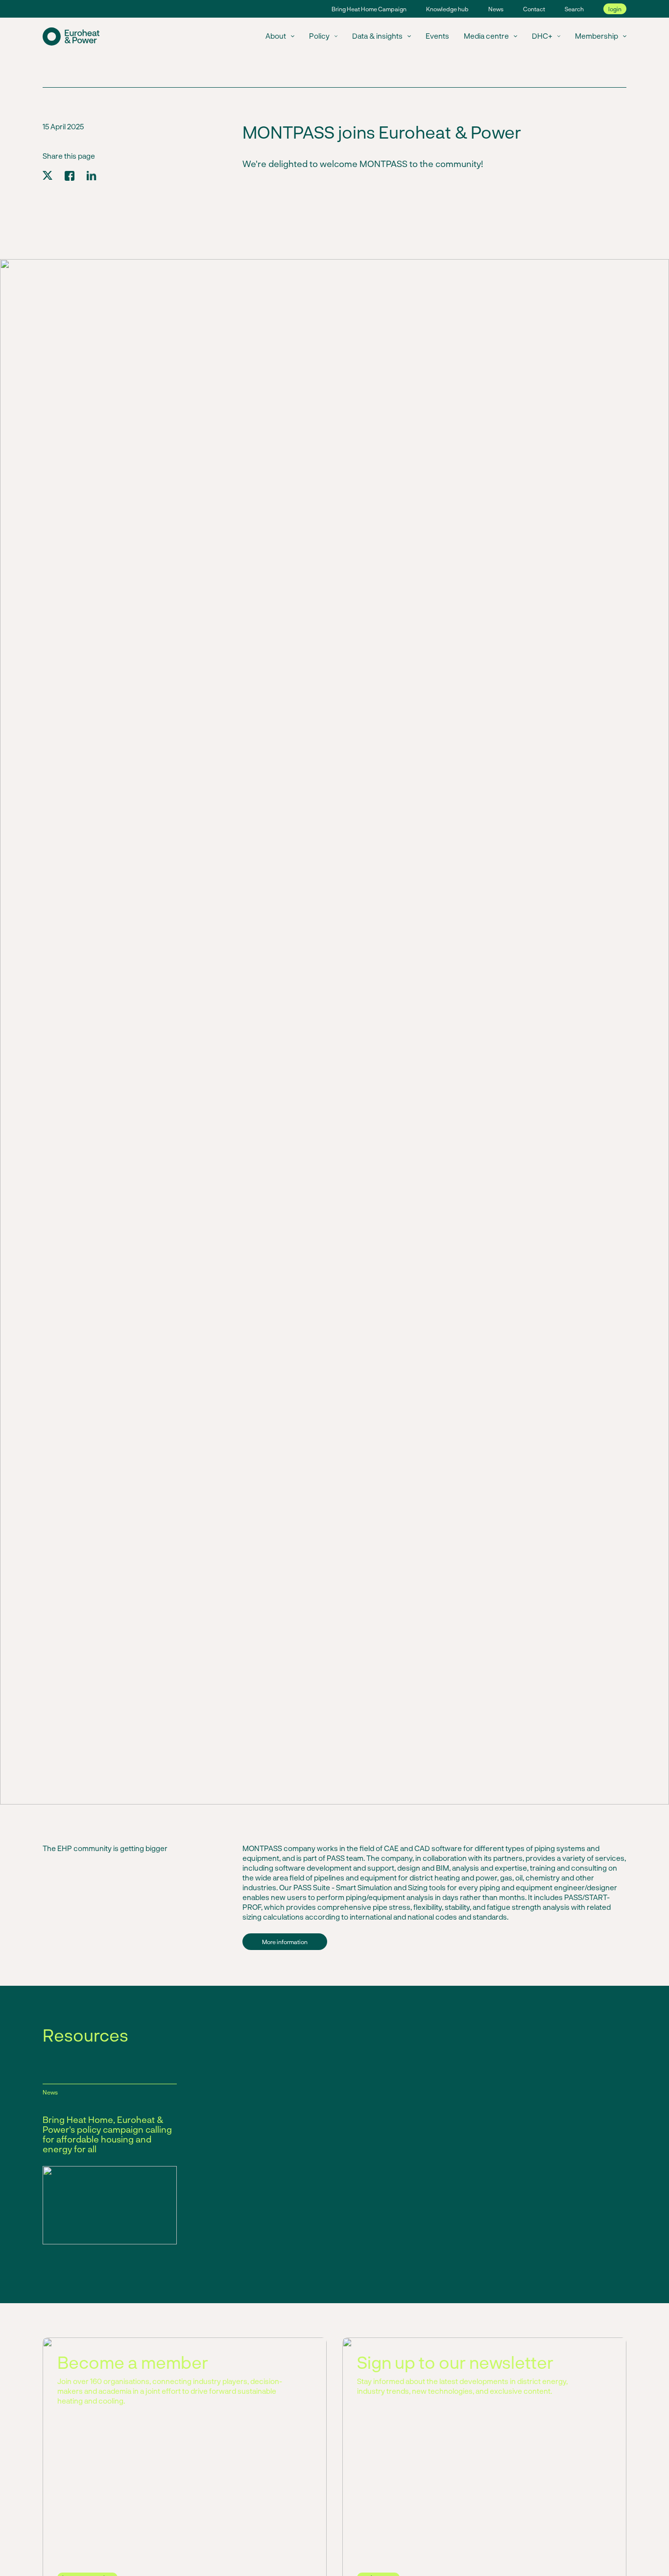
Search (574, 9)
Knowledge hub (447, 9)
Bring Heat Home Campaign (369, 9)
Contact (534, 9)
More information (285, 1942)
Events (437, 36)
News (496, 9)
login (615, 9)
